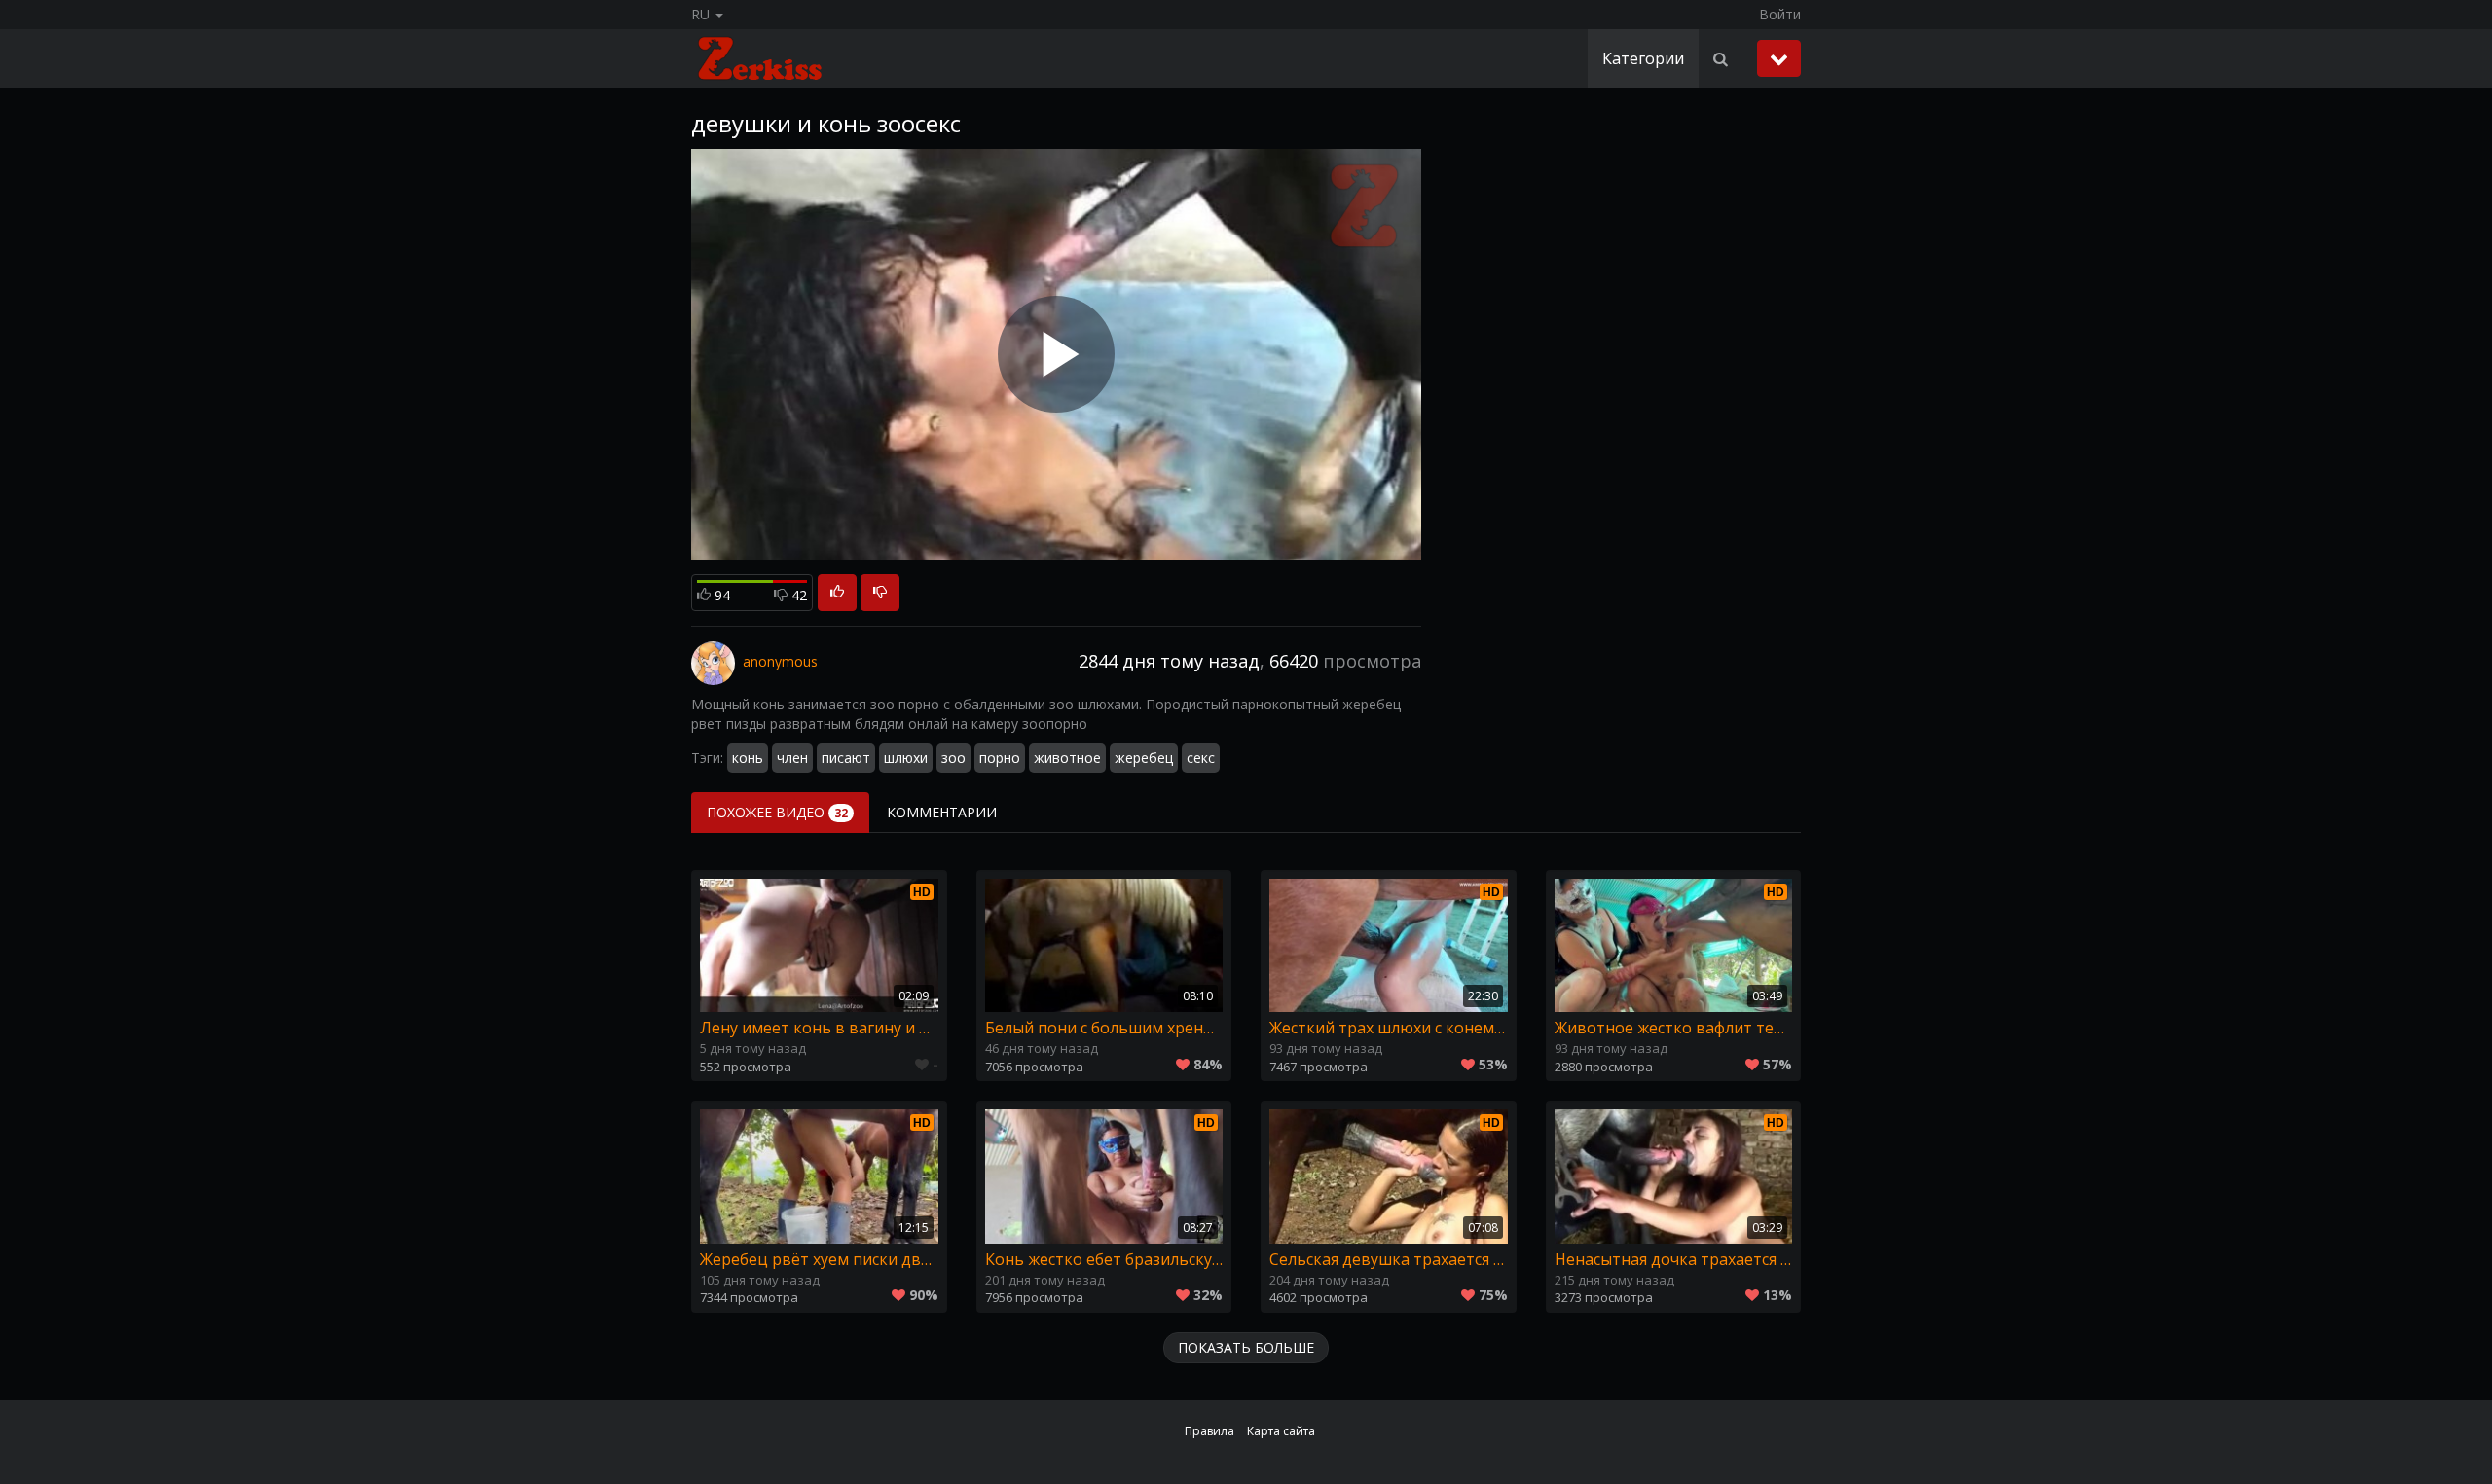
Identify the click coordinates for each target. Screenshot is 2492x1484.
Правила (1209, 1431)
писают (846, 758)
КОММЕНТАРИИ (942, 812)
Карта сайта (1281, 1431)
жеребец (1144, 758)
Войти (1780, 14)
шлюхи (906, 758)
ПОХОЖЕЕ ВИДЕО (777, 812)
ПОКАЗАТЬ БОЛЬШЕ (1246, 1347)
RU (702, 14)
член (792, 758)
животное (1067, 758)
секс (1201, 758)
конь (748, 758)
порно (1000, 758)
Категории (1643, 58)
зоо (953, 758)
